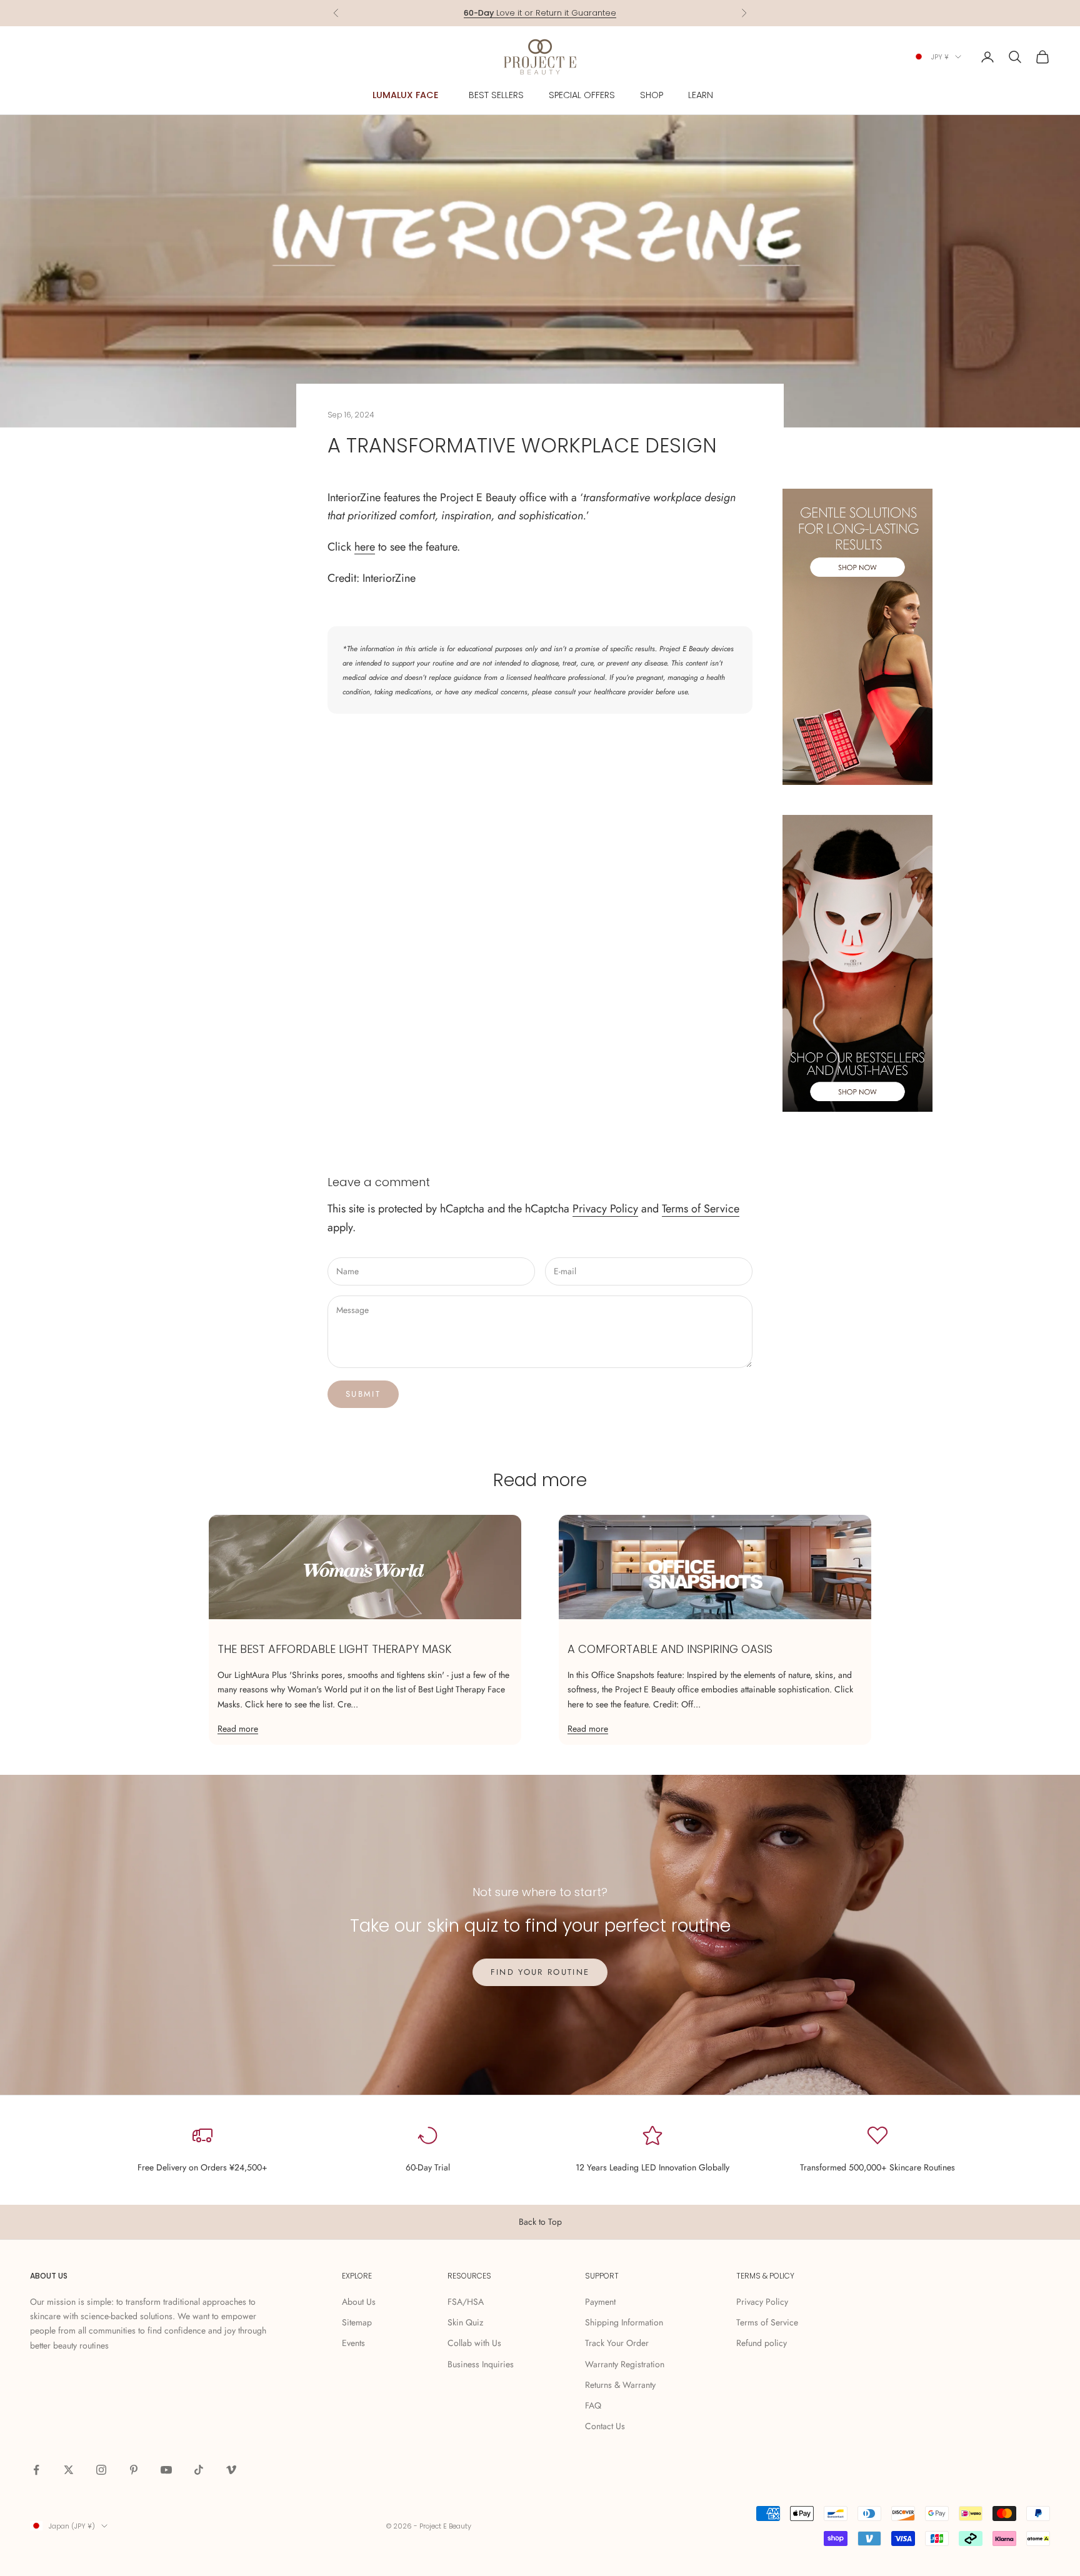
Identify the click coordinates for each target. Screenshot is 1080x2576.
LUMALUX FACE (406, 95)
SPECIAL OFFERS (582, 95)
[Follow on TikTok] (199, 2470)
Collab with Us (474, 2343)
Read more (238, 1729)
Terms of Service (701, 1209)
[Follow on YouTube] (166, 2470)
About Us (359, 2302)
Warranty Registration (625, 2364)
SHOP (652, 95)
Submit (363, 1394)
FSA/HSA (466, 2302)
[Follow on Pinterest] (134, 2470)
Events (353, 2343)
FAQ (593, 2405)
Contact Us (605, 2426)
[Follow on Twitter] (69, 2470)
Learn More (594, 13)
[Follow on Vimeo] (231, 2470)
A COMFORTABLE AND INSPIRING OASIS (670, 1649)
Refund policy (762, 2343)
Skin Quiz (465, 2322)
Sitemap (357, 2322)
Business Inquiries (481, 2364)
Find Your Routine (540, 1972)
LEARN (701, 95)
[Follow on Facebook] (36, 2470)
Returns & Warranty (620, 2385)
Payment (600, 2302)
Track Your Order (617, 2343)
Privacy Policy (605, 1209)
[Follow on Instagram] (101, 2470)
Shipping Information (624, 2322)
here (365, 547)
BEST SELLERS (496, 95)
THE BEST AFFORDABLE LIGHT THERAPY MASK (335, 1649)
